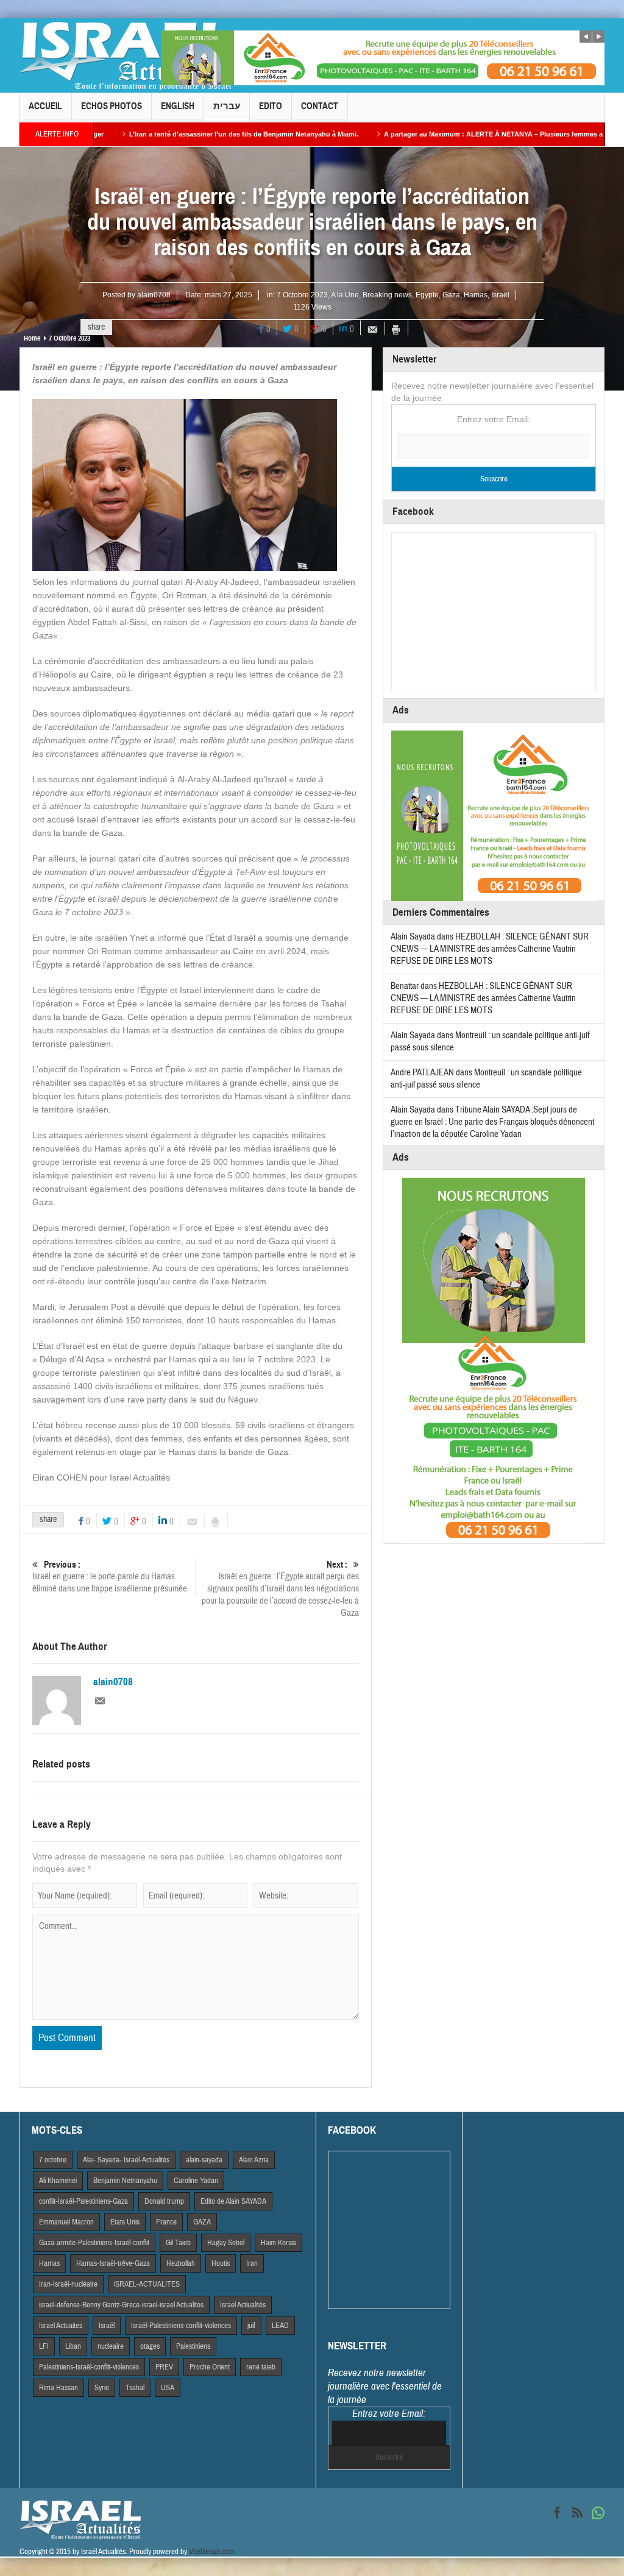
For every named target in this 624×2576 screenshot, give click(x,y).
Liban (73, 2346)
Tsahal (135, 2388)
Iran (252, 2263)
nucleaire (111, 2346)
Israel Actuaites (61, 2326)
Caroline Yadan (196, 2181)
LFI (44, 2346)
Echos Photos (112, 106)
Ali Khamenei (58, 2181)
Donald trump (164, 2201)
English (178, 106)
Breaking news (387, 295)
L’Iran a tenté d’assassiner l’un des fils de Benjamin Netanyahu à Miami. (169, 134)
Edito (271, 106)
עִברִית (227, 106)
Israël (500, 295)
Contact (320, 106)
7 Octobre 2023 (302, 295)
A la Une (345, 295)
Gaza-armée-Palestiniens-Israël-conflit (94, 2243)
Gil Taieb (178, 2243)
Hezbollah (181, 2263)
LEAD (280, 2326)
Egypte (427, 295)
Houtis (221, 2263)
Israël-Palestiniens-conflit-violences (181, 2326)
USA (168, 2388)
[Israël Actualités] (126, 55)
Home (32, 338)
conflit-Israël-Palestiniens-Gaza (83, 2201)
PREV (164, 2367)
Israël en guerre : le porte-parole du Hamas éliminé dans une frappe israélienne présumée (110, 1577)
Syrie (102, 2388)
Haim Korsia (278, 2243)
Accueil (45, 106)
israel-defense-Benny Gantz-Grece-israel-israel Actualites (121, 2305)
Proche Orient (210, 2367)
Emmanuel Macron (66, 2222)
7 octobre (53, 2160)
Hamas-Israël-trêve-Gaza (113, 2263)
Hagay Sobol (226, 2243)
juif (251, 2326)
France (166, 2222)
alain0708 (154, 295)
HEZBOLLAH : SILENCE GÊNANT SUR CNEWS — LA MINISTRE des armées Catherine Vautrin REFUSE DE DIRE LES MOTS (490, 949)
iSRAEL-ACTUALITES (147, 2284)
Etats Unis (125, 2222)
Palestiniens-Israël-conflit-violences (89, 2367)
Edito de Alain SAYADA (233, 2201)
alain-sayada (204, 2160)
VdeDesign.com (212, 2552)
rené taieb (261, 2367)
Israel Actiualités (243, 2305)
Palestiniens (193, 2346)
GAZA (202, 2222)
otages (150, 2346)
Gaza (451, 295)
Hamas (476, 295)
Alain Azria (254, 2160)
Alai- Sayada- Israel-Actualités (126, 2160)
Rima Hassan (58, 2388)
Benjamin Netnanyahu (125, 2181)
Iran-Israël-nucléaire (68, 2284)
